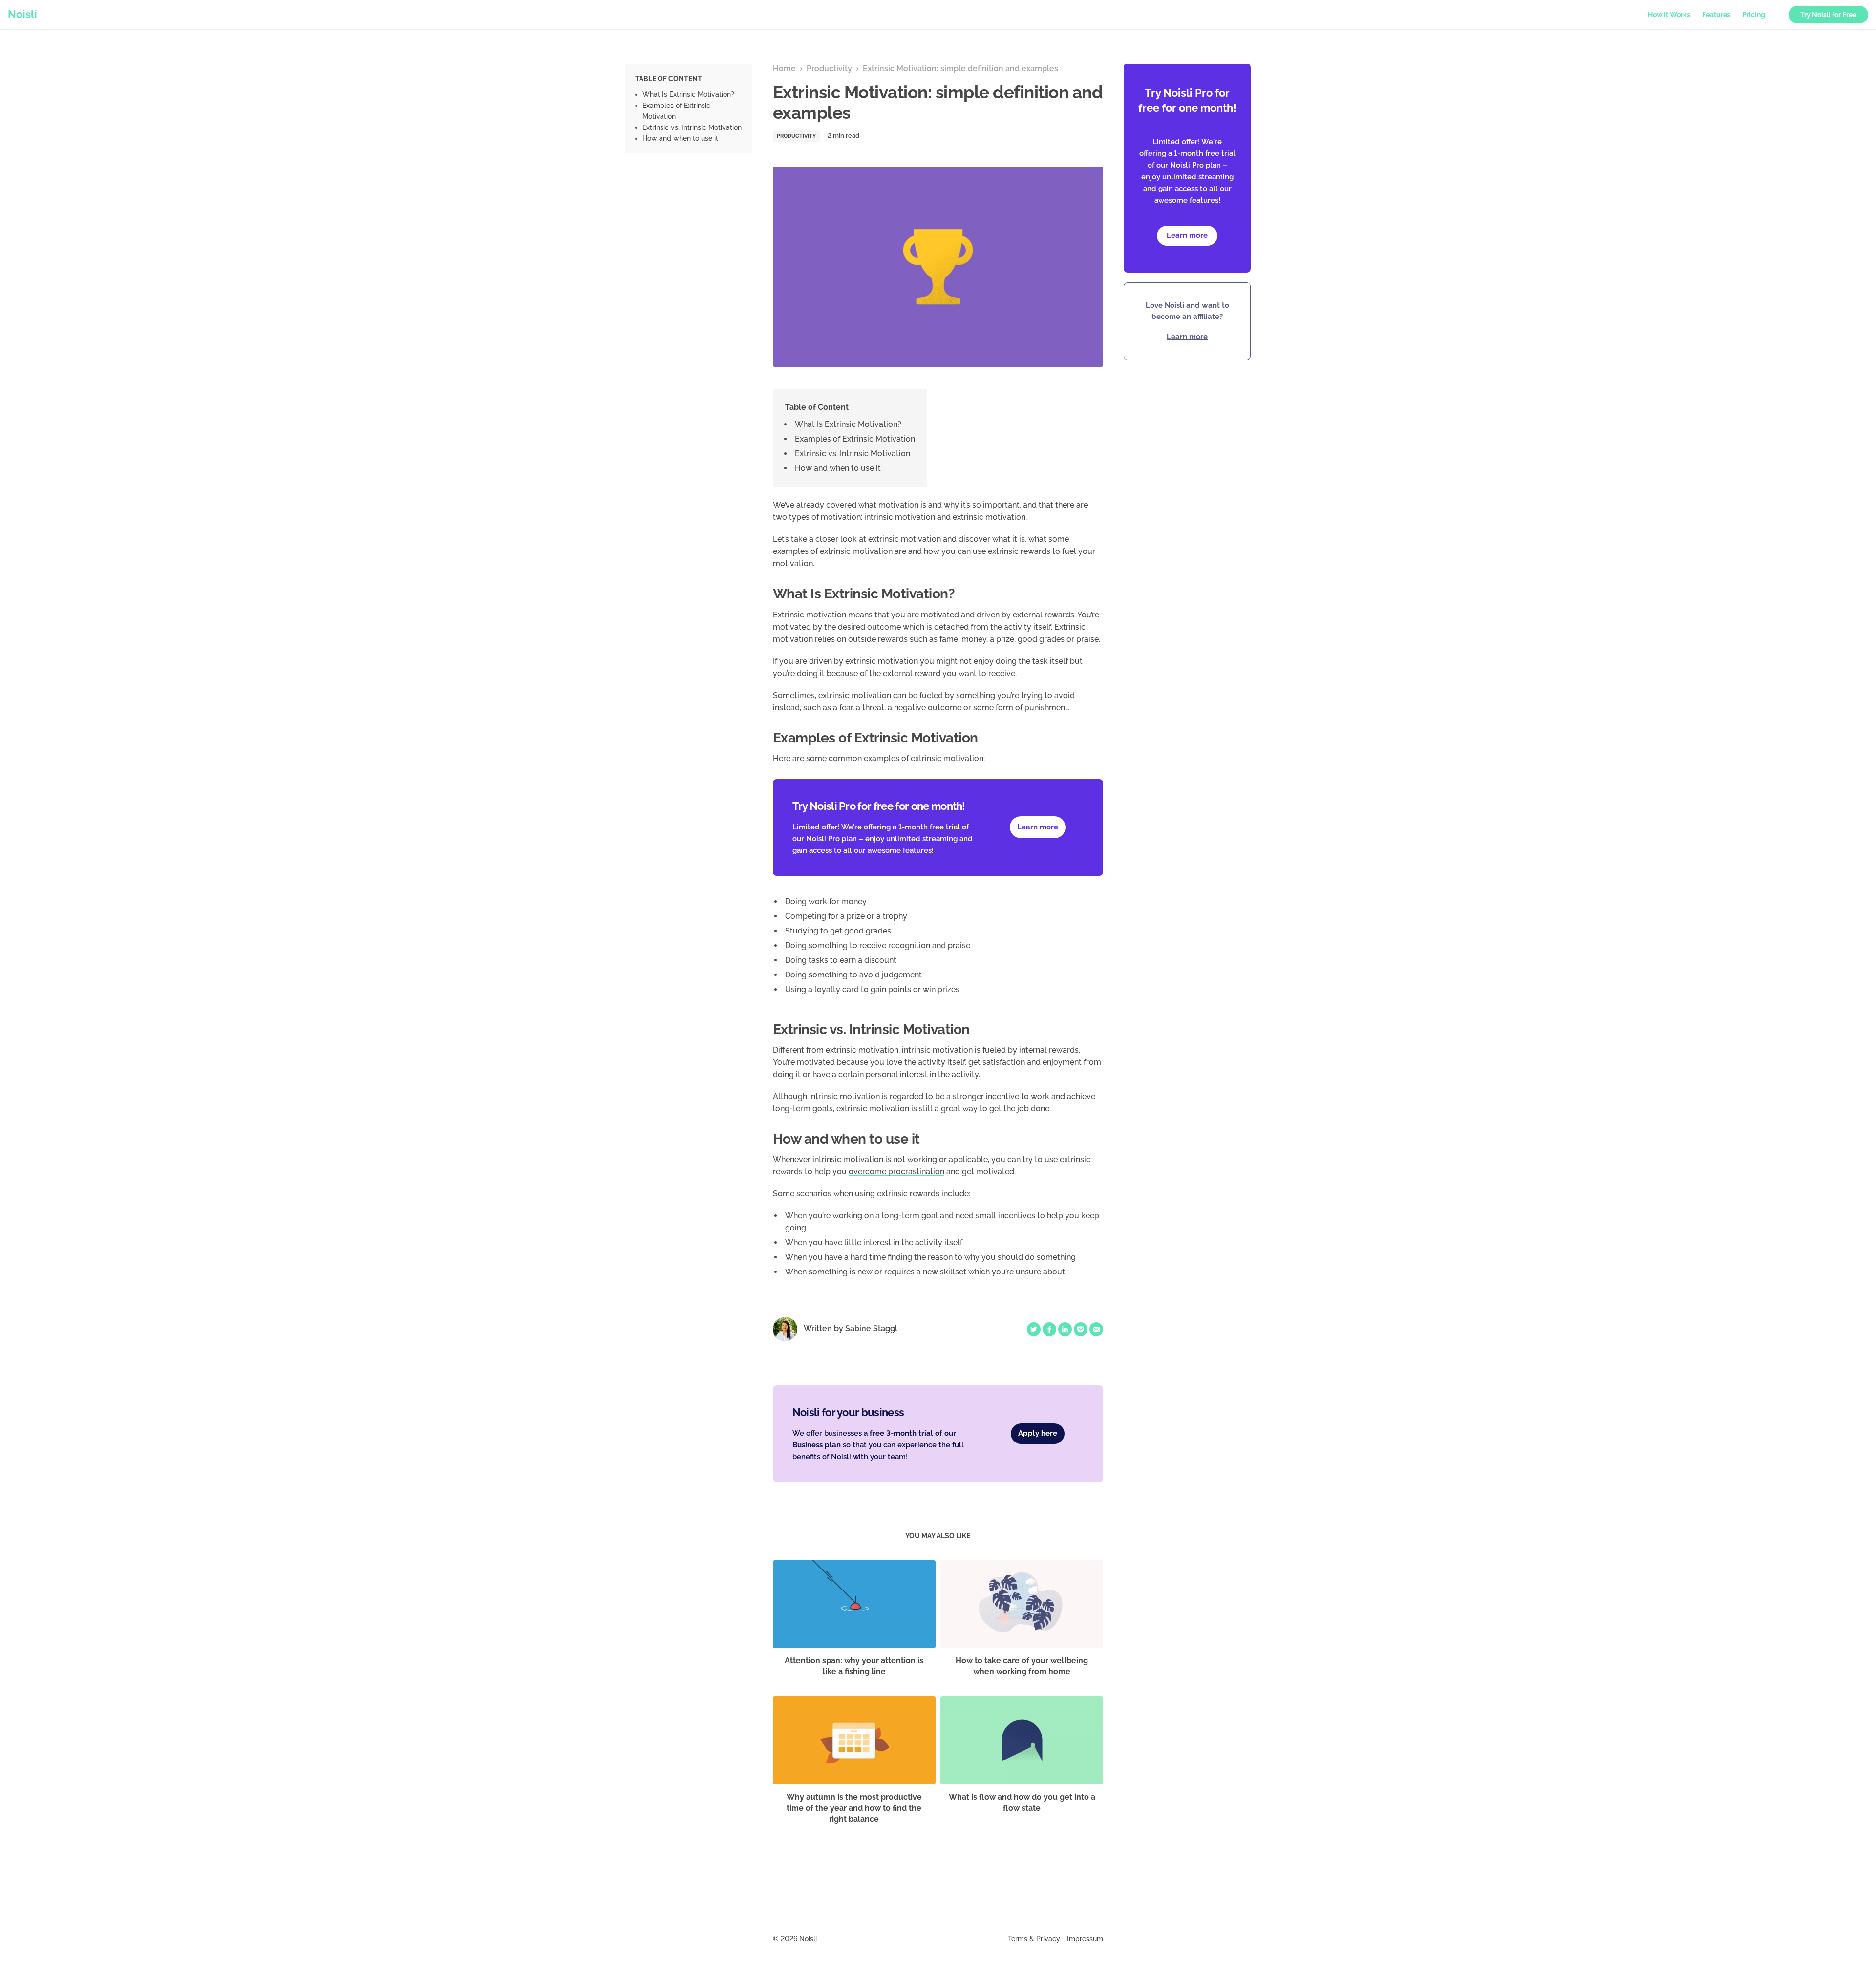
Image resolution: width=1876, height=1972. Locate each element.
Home (784, 69)
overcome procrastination (896, 1172)
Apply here (1038, 1433)
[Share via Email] (1096, 1329)
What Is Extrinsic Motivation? (688, 94)
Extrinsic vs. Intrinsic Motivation (692, 127)
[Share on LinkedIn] (1065, 1329)
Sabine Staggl (871, 1328)
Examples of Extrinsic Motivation (855, 439)
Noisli (22, 14)
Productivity (829, 69)
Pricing (1754, 15)
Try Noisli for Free (1828, 15)
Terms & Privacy (1034, 1939)
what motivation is (892, 505)
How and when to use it (680, 138)
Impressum (1085, 1939)
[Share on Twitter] (1034, 1329)
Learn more (1187, 235)
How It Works (1669, 15)
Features (1716, 15)
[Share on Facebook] (1049, 1329)
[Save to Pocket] (1081, 1329)
